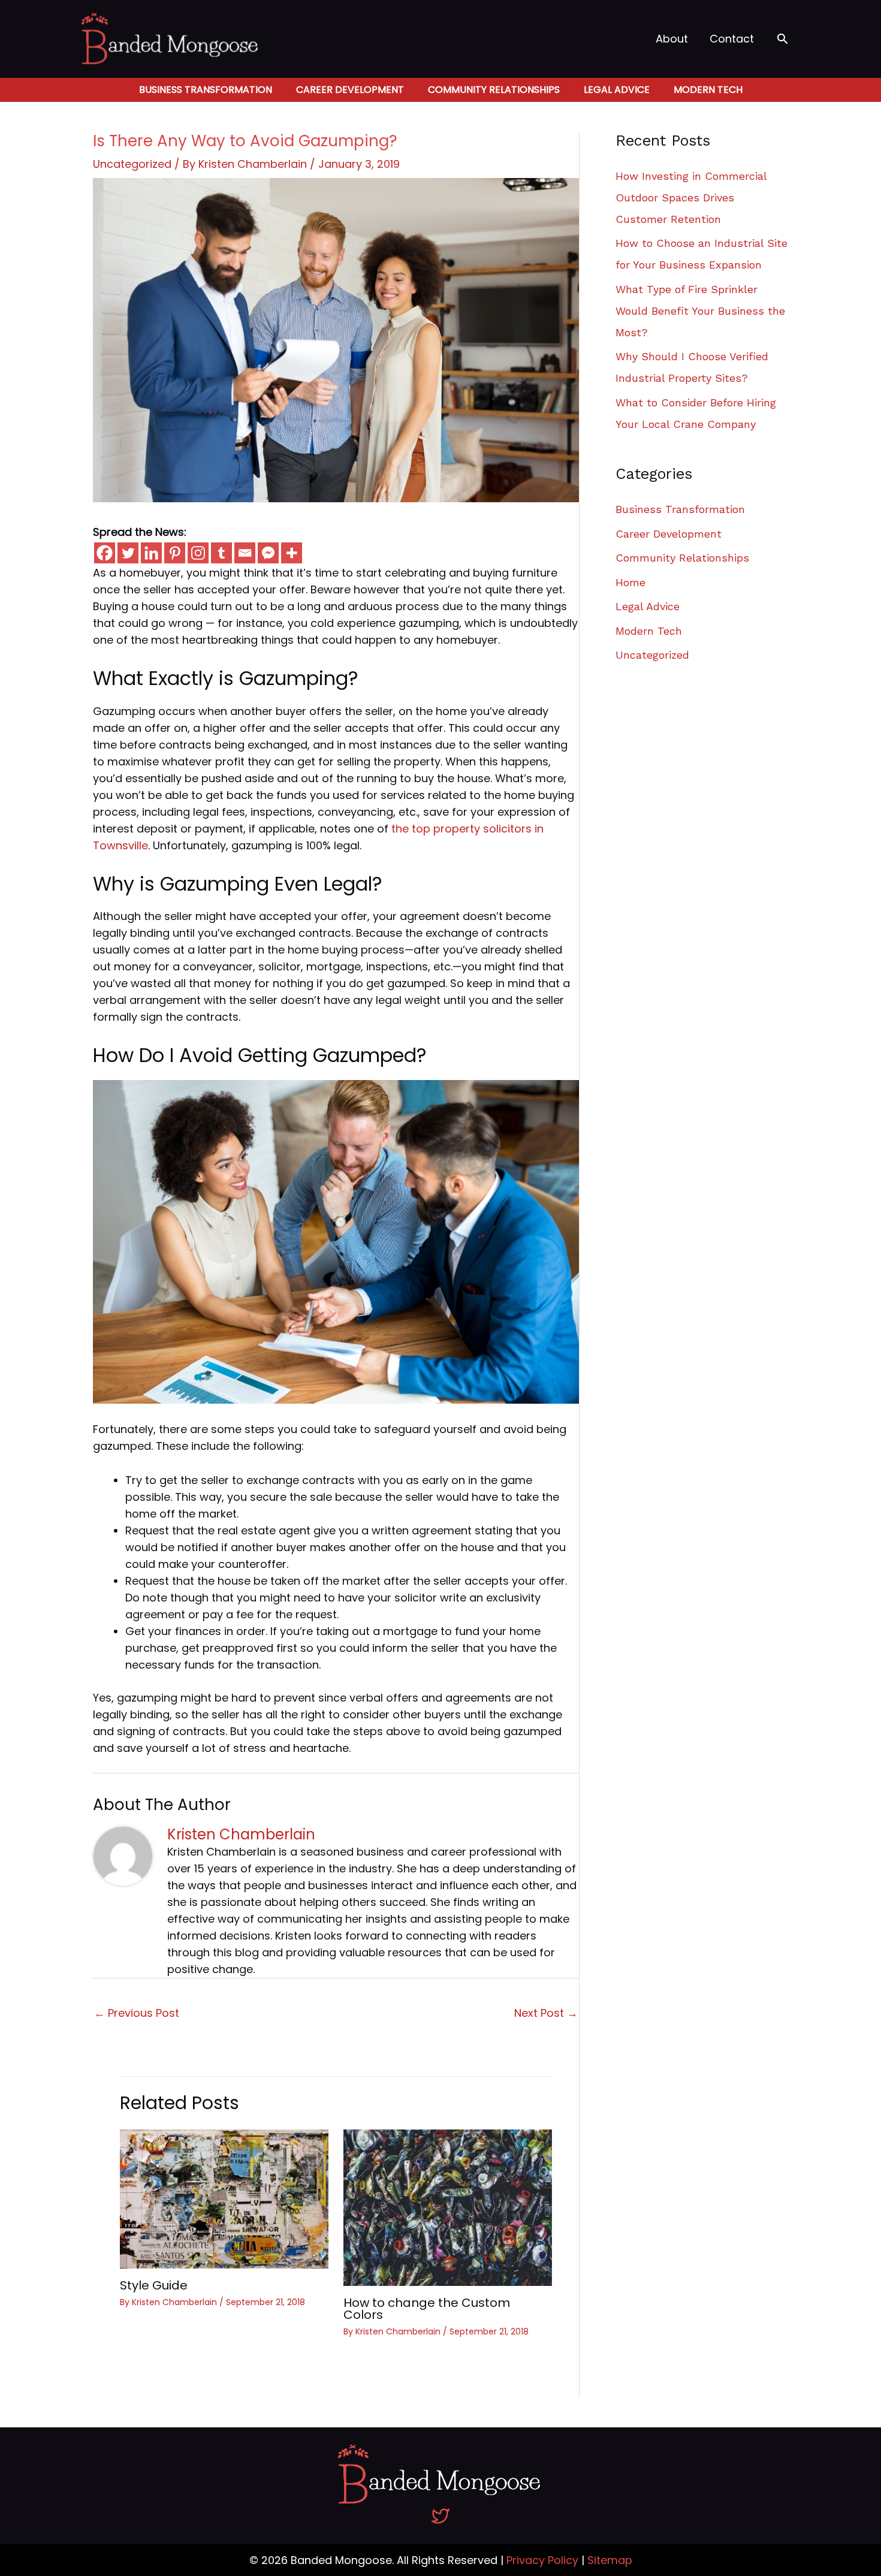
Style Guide (154, 2285)
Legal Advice (617, 90)
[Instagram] (198, 553)
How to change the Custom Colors (427, 2309)
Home (630, 582)
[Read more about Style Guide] (224, 2198)
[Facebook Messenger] (268, 553)
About (672, 39)
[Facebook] (105, 553)
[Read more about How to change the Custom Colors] (448, 2207)
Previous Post (137, 2013)
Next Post (546, 2013)
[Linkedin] (151, 553)
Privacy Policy (542, 2560)
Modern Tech (708, 90)
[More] (292, 553)
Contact (732, 39)
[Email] (245, 553)
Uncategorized (132, 164)
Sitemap (610, 2560)
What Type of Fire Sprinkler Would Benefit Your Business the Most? (700, 311)
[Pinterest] (175, 553)
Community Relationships (494, 90)
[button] (782, 39)
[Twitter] (128, 553)
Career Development (350, 90)
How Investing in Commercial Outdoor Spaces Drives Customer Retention (691, 197)
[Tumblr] (221, 553)
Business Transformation (206, 90)
